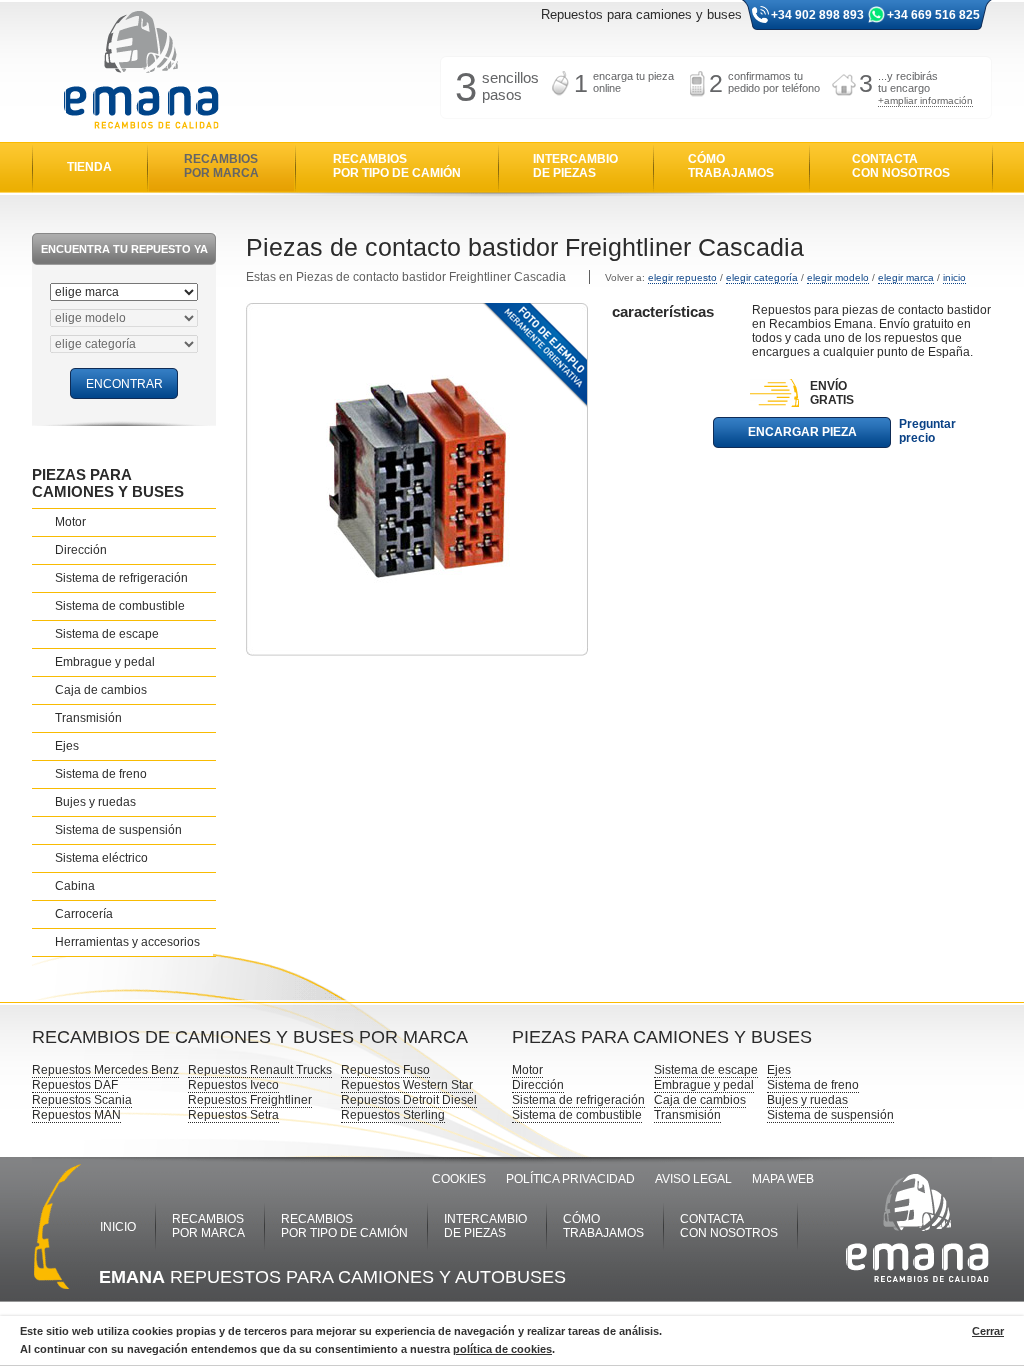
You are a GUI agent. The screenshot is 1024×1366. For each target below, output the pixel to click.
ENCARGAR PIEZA (802, 432)
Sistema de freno (101, 774)
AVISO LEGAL (693, 1179)
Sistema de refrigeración (121, 578)
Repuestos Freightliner (250, 1100)
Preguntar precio (927, 431)
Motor (70, 522)
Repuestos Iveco (233, 1085)
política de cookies (502, 1349)
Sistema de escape (107, 634)
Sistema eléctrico (101, 858)
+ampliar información (925, 100)
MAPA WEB (783, 1179)
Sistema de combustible (120, 606)
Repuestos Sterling (393, 1115)
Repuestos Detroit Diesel (409, 1100)
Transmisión (88, 718)
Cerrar (988, 1331)
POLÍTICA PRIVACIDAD (570, 1179)
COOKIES (459, 1179)
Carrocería (84, 914)
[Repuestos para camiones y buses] (141, 71)
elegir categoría (762, 277)
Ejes (67, 746)
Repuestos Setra (233, 1115)
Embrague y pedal (105, 662)
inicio (954, 277)
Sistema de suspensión (118, 830)
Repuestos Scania (82, 1100)
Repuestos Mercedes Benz (105, 1070)
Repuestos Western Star (407, 1085)
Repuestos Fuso (385, 1070)
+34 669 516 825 (933, 15)
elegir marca (906, 277)
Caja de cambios (101, 690)
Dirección (81, 550)
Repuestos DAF (75, 1085)
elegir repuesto (682, 277)
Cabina (75, 886)
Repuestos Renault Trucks (260, 1070)
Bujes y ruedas (95, 802)
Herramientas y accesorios (127, 942)
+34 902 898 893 (817, 15)
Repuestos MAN (76, 1115)
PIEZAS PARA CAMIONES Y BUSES (108, 483)
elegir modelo (838, 277)
